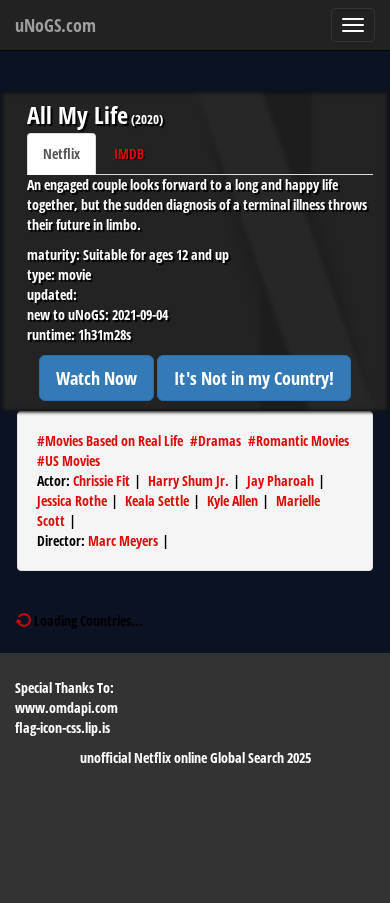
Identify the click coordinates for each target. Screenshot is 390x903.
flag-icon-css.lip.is (62, 727)
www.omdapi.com (66, 707)
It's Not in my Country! (254, 378)
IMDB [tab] (129, 153)
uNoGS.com (55, 25)
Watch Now (96, 378)
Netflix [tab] (61, 153)
